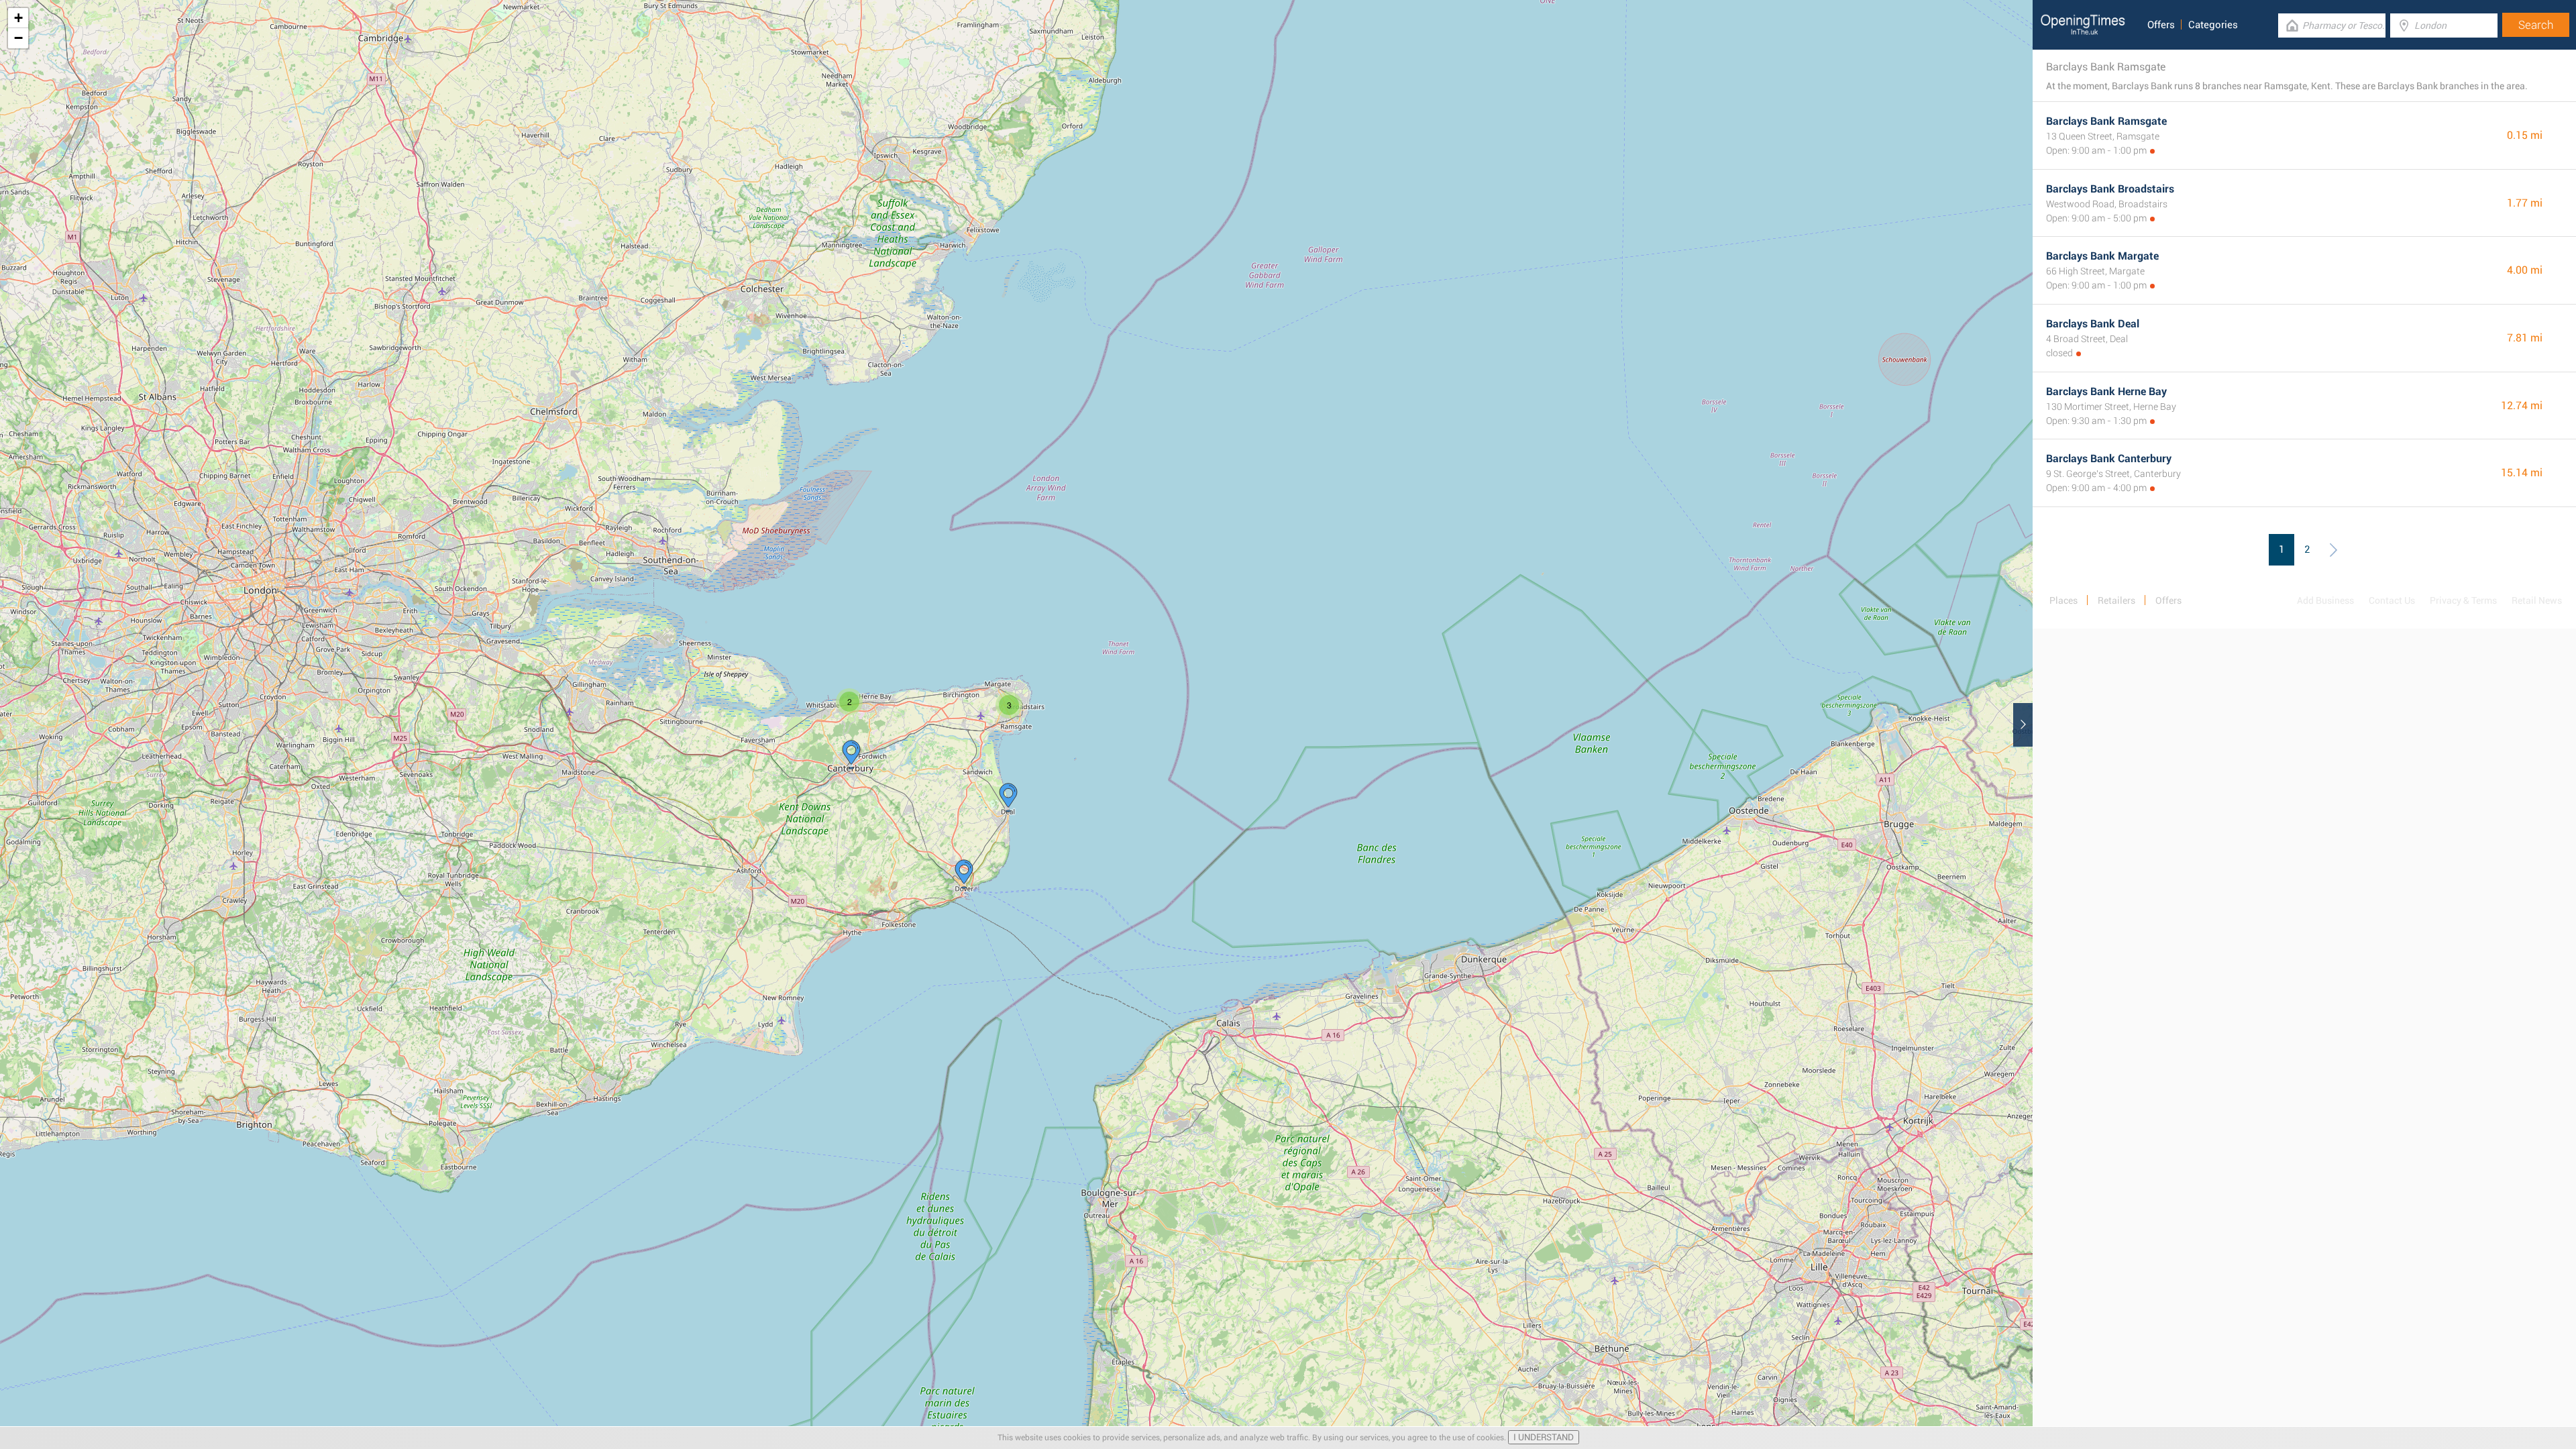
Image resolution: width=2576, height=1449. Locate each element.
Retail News (2537, 600)
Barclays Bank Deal (2093, 324)
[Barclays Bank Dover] (964, 874)
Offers (2161, 25)
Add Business (2325, 600)
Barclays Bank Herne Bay (2106, 391)
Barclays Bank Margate (2102, 256)
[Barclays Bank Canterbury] (851, 755)
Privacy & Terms (2463, 600)
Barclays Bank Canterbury (2109, 459)
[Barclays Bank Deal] (1008, 798)
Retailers (2116, 600)
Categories (2213, 25)
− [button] (18, 38)
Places (2063, 600)
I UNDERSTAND (1544, 1437)
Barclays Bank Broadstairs (2110, 189)
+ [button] (18, 18)
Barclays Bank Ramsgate (2106, 121)
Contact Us (2392, 600)
